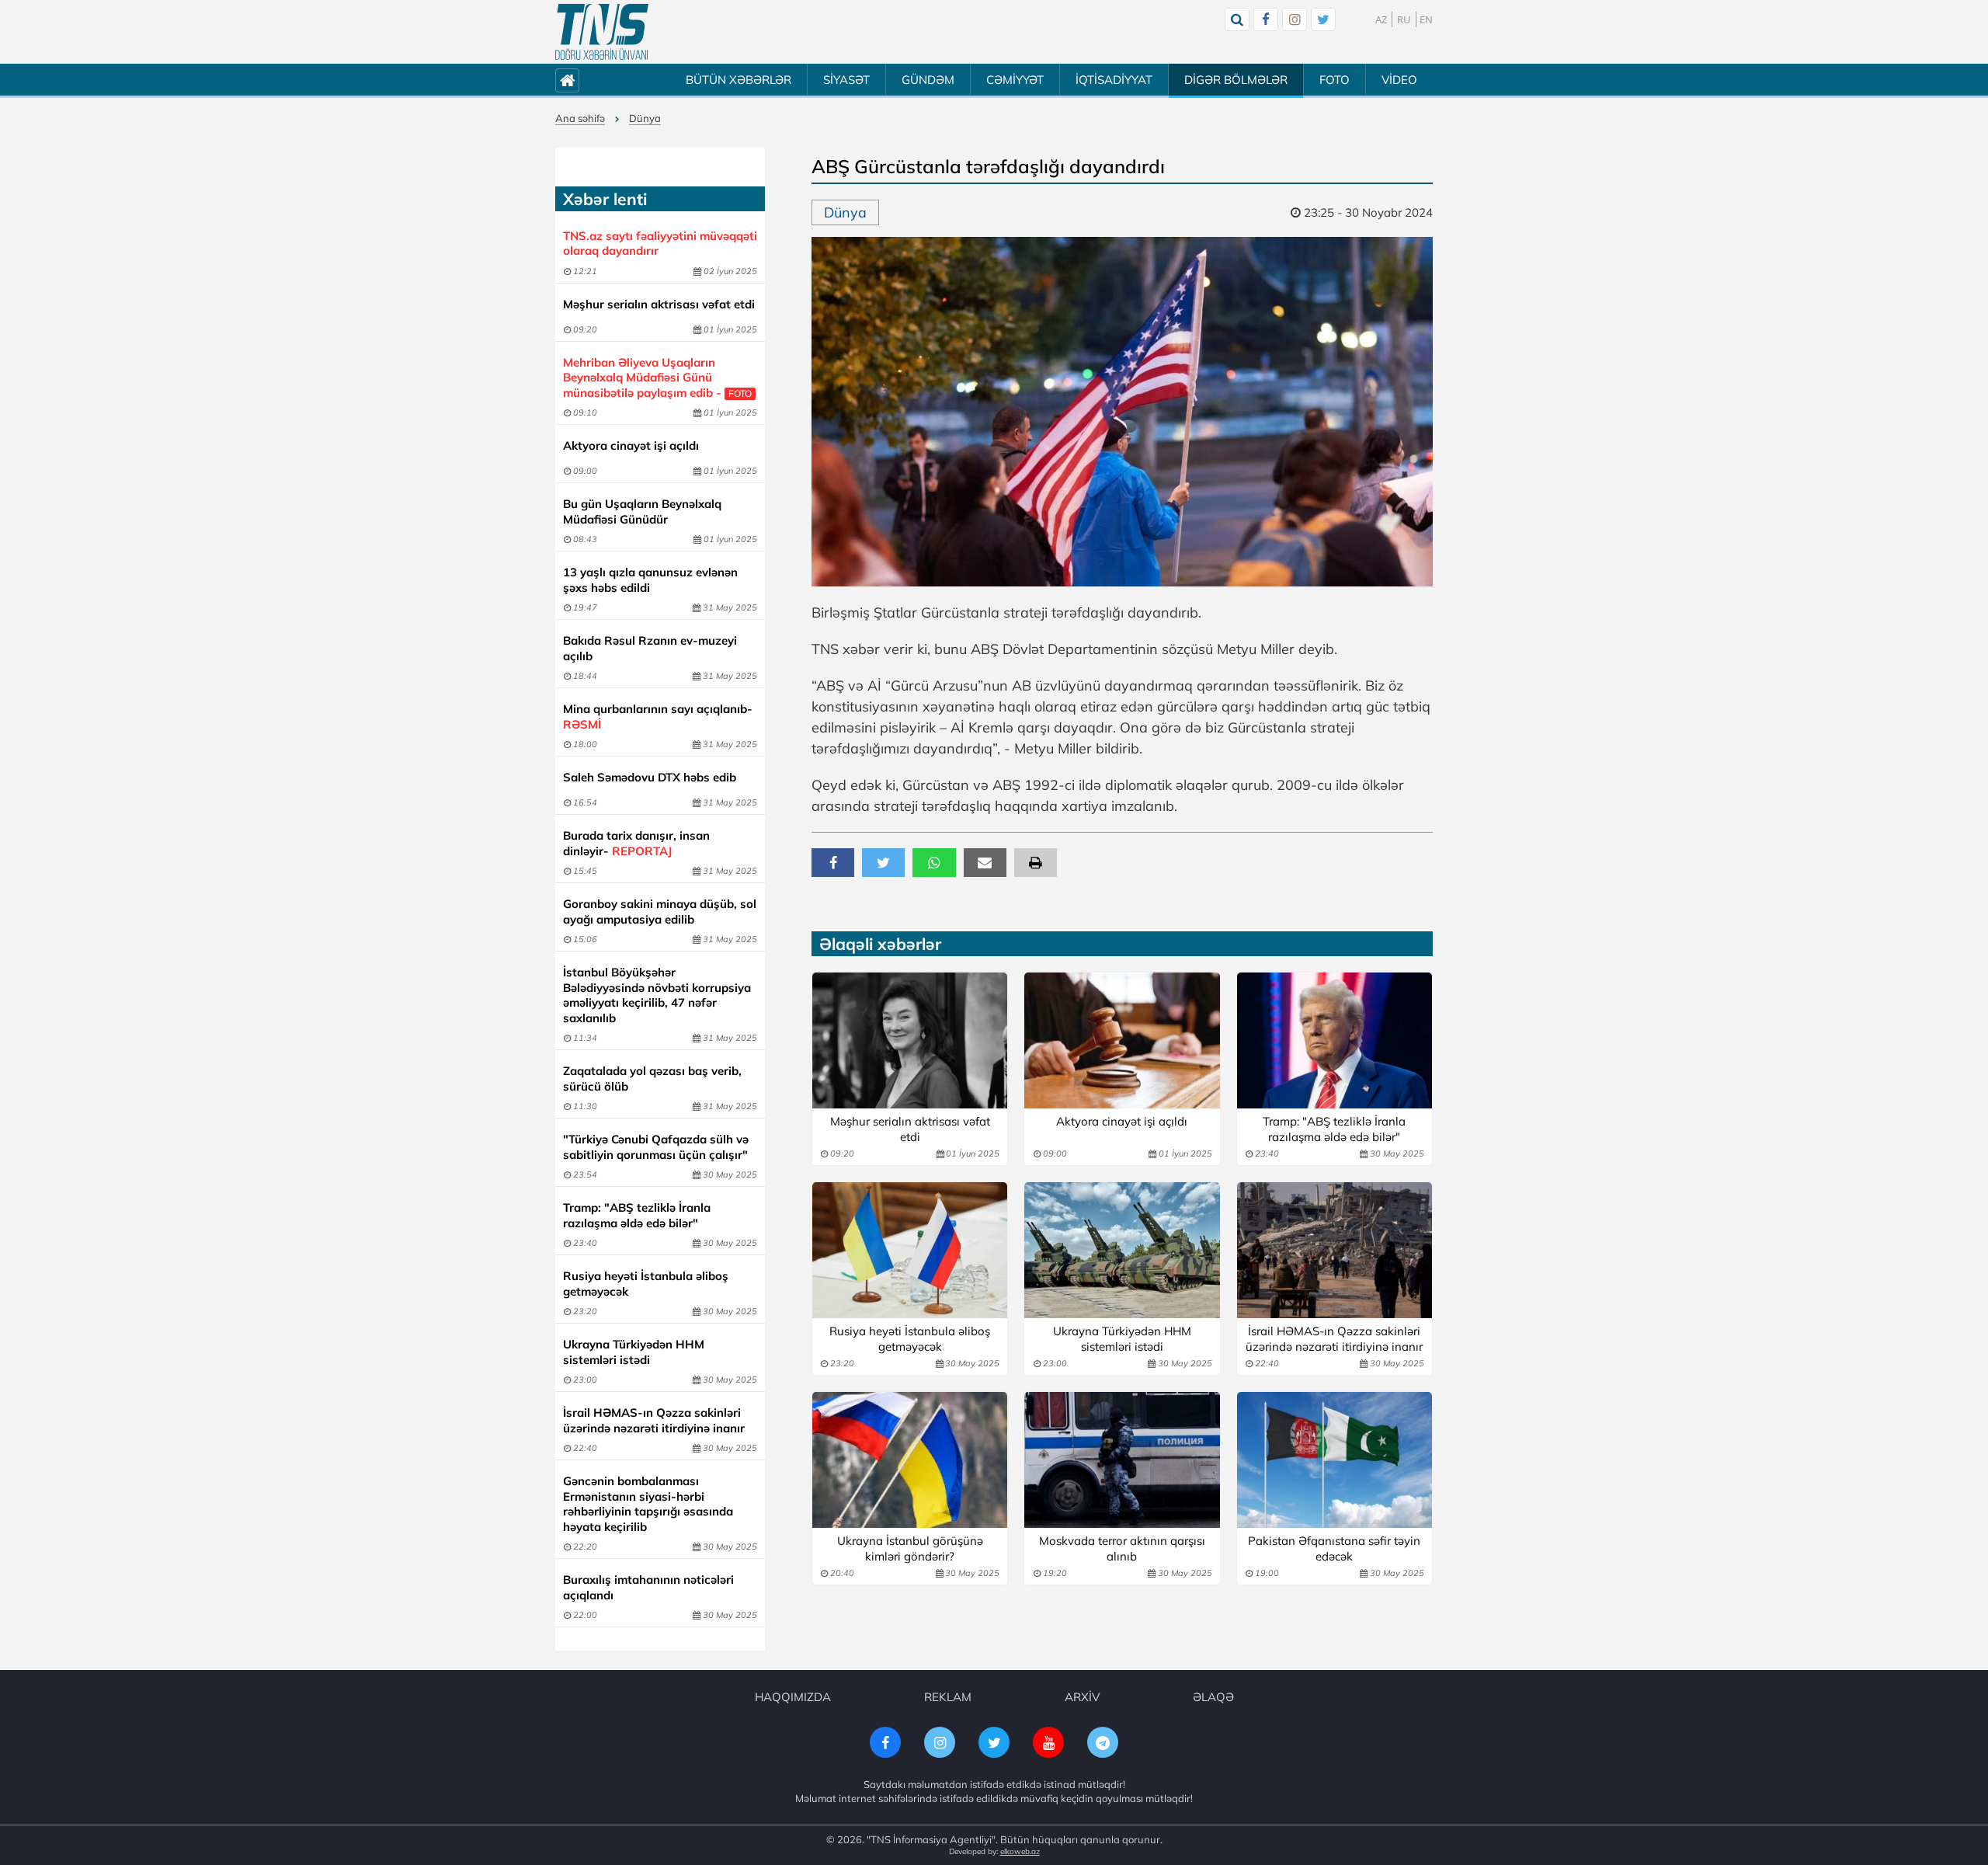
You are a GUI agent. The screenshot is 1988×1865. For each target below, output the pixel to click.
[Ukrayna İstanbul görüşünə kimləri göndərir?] (910, 1460)
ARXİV (1082, 1697)
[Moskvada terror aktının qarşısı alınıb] (1122, 1460)
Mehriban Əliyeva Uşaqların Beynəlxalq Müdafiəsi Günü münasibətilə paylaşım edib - (657, 378)
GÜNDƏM (928, 80)
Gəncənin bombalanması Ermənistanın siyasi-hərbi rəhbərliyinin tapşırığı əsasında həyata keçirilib (648, 1504)
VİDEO (1399, 80)
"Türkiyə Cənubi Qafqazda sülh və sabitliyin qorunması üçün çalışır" (656, 1147)
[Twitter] (1323, 19)
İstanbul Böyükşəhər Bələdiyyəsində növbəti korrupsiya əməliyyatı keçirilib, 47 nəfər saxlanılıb (657, 995)
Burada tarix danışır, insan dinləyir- (636, 843)
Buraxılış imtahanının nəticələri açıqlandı (648, 1587)
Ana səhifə (580, 118)
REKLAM (948, 1697)
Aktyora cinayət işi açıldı (631, 445)
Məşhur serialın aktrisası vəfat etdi (659, 304)
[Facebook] (1266, 19)
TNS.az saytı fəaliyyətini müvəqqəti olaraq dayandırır (660, 244)
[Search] (1237, 19)
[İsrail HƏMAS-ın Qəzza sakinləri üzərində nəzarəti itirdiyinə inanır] (1335, 1250)
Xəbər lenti (605, 199)
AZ (1381, 19)
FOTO (1335, 80)
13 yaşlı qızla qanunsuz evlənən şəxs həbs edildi (650, 580)
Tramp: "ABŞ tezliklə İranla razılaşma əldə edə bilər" (637, 1215)
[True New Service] (602, 32)
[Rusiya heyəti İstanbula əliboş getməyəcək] (910, 1250)
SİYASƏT (846, 80)
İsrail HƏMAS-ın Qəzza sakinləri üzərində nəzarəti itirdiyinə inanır (654, 1420)
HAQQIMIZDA (793, 1697)
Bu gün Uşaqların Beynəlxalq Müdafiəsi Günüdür (642, 511)
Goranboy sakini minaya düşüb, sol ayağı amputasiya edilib (660, 912)
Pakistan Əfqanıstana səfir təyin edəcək (1334, 1548)
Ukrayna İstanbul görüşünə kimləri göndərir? (910, 1548)
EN (1426, 19)
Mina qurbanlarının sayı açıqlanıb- (658, 717)
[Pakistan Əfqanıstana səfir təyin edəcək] (1335, 1460)
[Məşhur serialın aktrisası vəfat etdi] (910, 1040)
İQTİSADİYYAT (1114, 80)
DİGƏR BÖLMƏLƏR (1236, 80)
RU (1404, 19)
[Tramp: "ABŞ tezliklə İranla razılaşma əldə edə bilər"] (1335, 1040)
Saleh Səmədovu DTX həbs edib (650, 777)
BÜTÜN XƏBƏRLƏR (739, 80)
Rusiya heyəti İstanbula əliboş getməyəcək (646, 1284)
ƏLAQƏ (1213, 1697)
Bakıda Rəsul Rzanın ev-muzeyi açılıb (650, 648)
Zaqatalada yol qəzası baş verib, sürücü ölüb (652, 1079)
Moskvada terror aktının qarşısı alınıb (1122, 1548)
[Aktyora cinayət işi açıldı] (1122, 1040)
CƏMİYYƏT (1015, 80)
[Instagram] (1295, 19)
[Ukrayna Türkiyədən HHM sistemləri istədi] (1122, 1250)
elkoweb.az (1020, 1851)
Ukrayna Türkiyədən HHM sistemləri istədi (634, 1352)
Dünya (645, 118)
